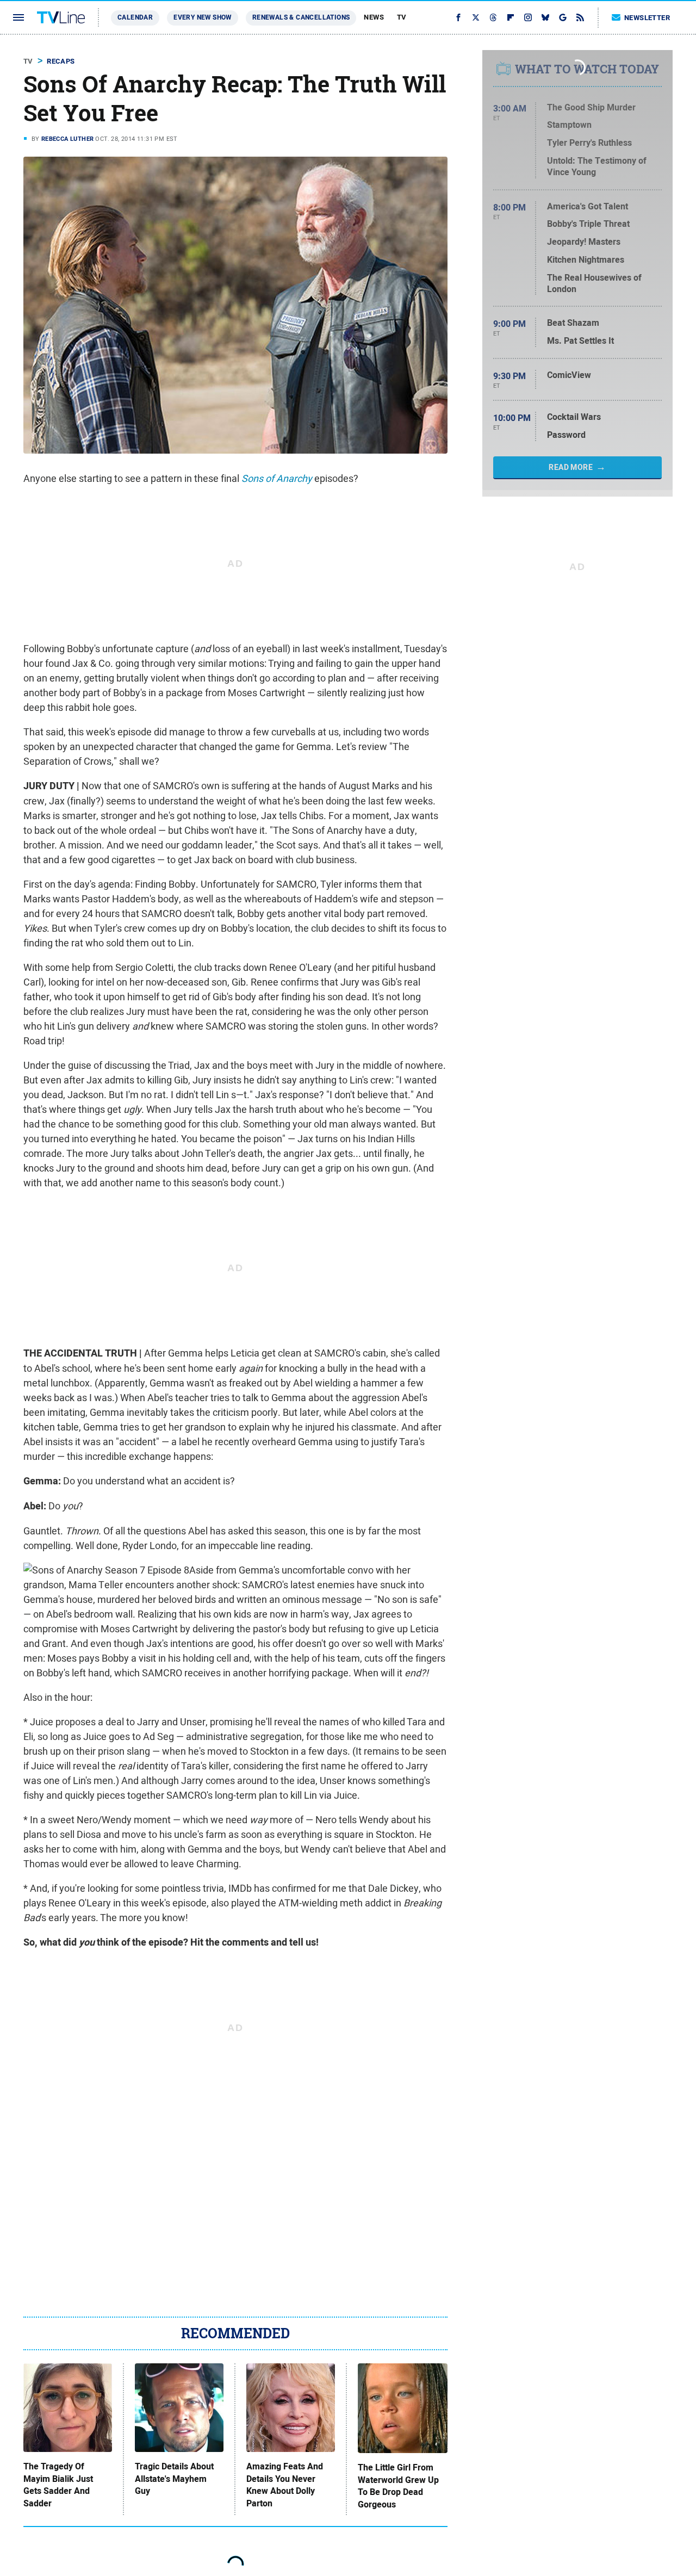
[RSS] (580, 17)
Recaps (61, 61)
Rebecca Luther (68, 139)
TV (402, 17)
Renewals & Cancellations (301, 17)
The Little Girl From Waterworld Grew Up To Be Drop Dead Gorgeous (398, 2486)
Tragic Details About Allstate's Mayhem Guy (174, 2479)
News (374, 17)
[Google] (563, 17)
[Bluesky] (545, 17)
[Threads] (493, 17)
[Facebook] (458, 17)
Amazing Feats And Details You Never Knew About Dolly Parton (285, 2485)
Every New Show (203, 17)
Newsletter (647, 18)
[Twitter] (476, 17)
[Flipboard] (511, 17)
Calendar (135, 17)
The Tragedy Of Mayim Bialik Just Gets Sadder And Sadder (58, 2485)
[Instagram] (528, 17)
